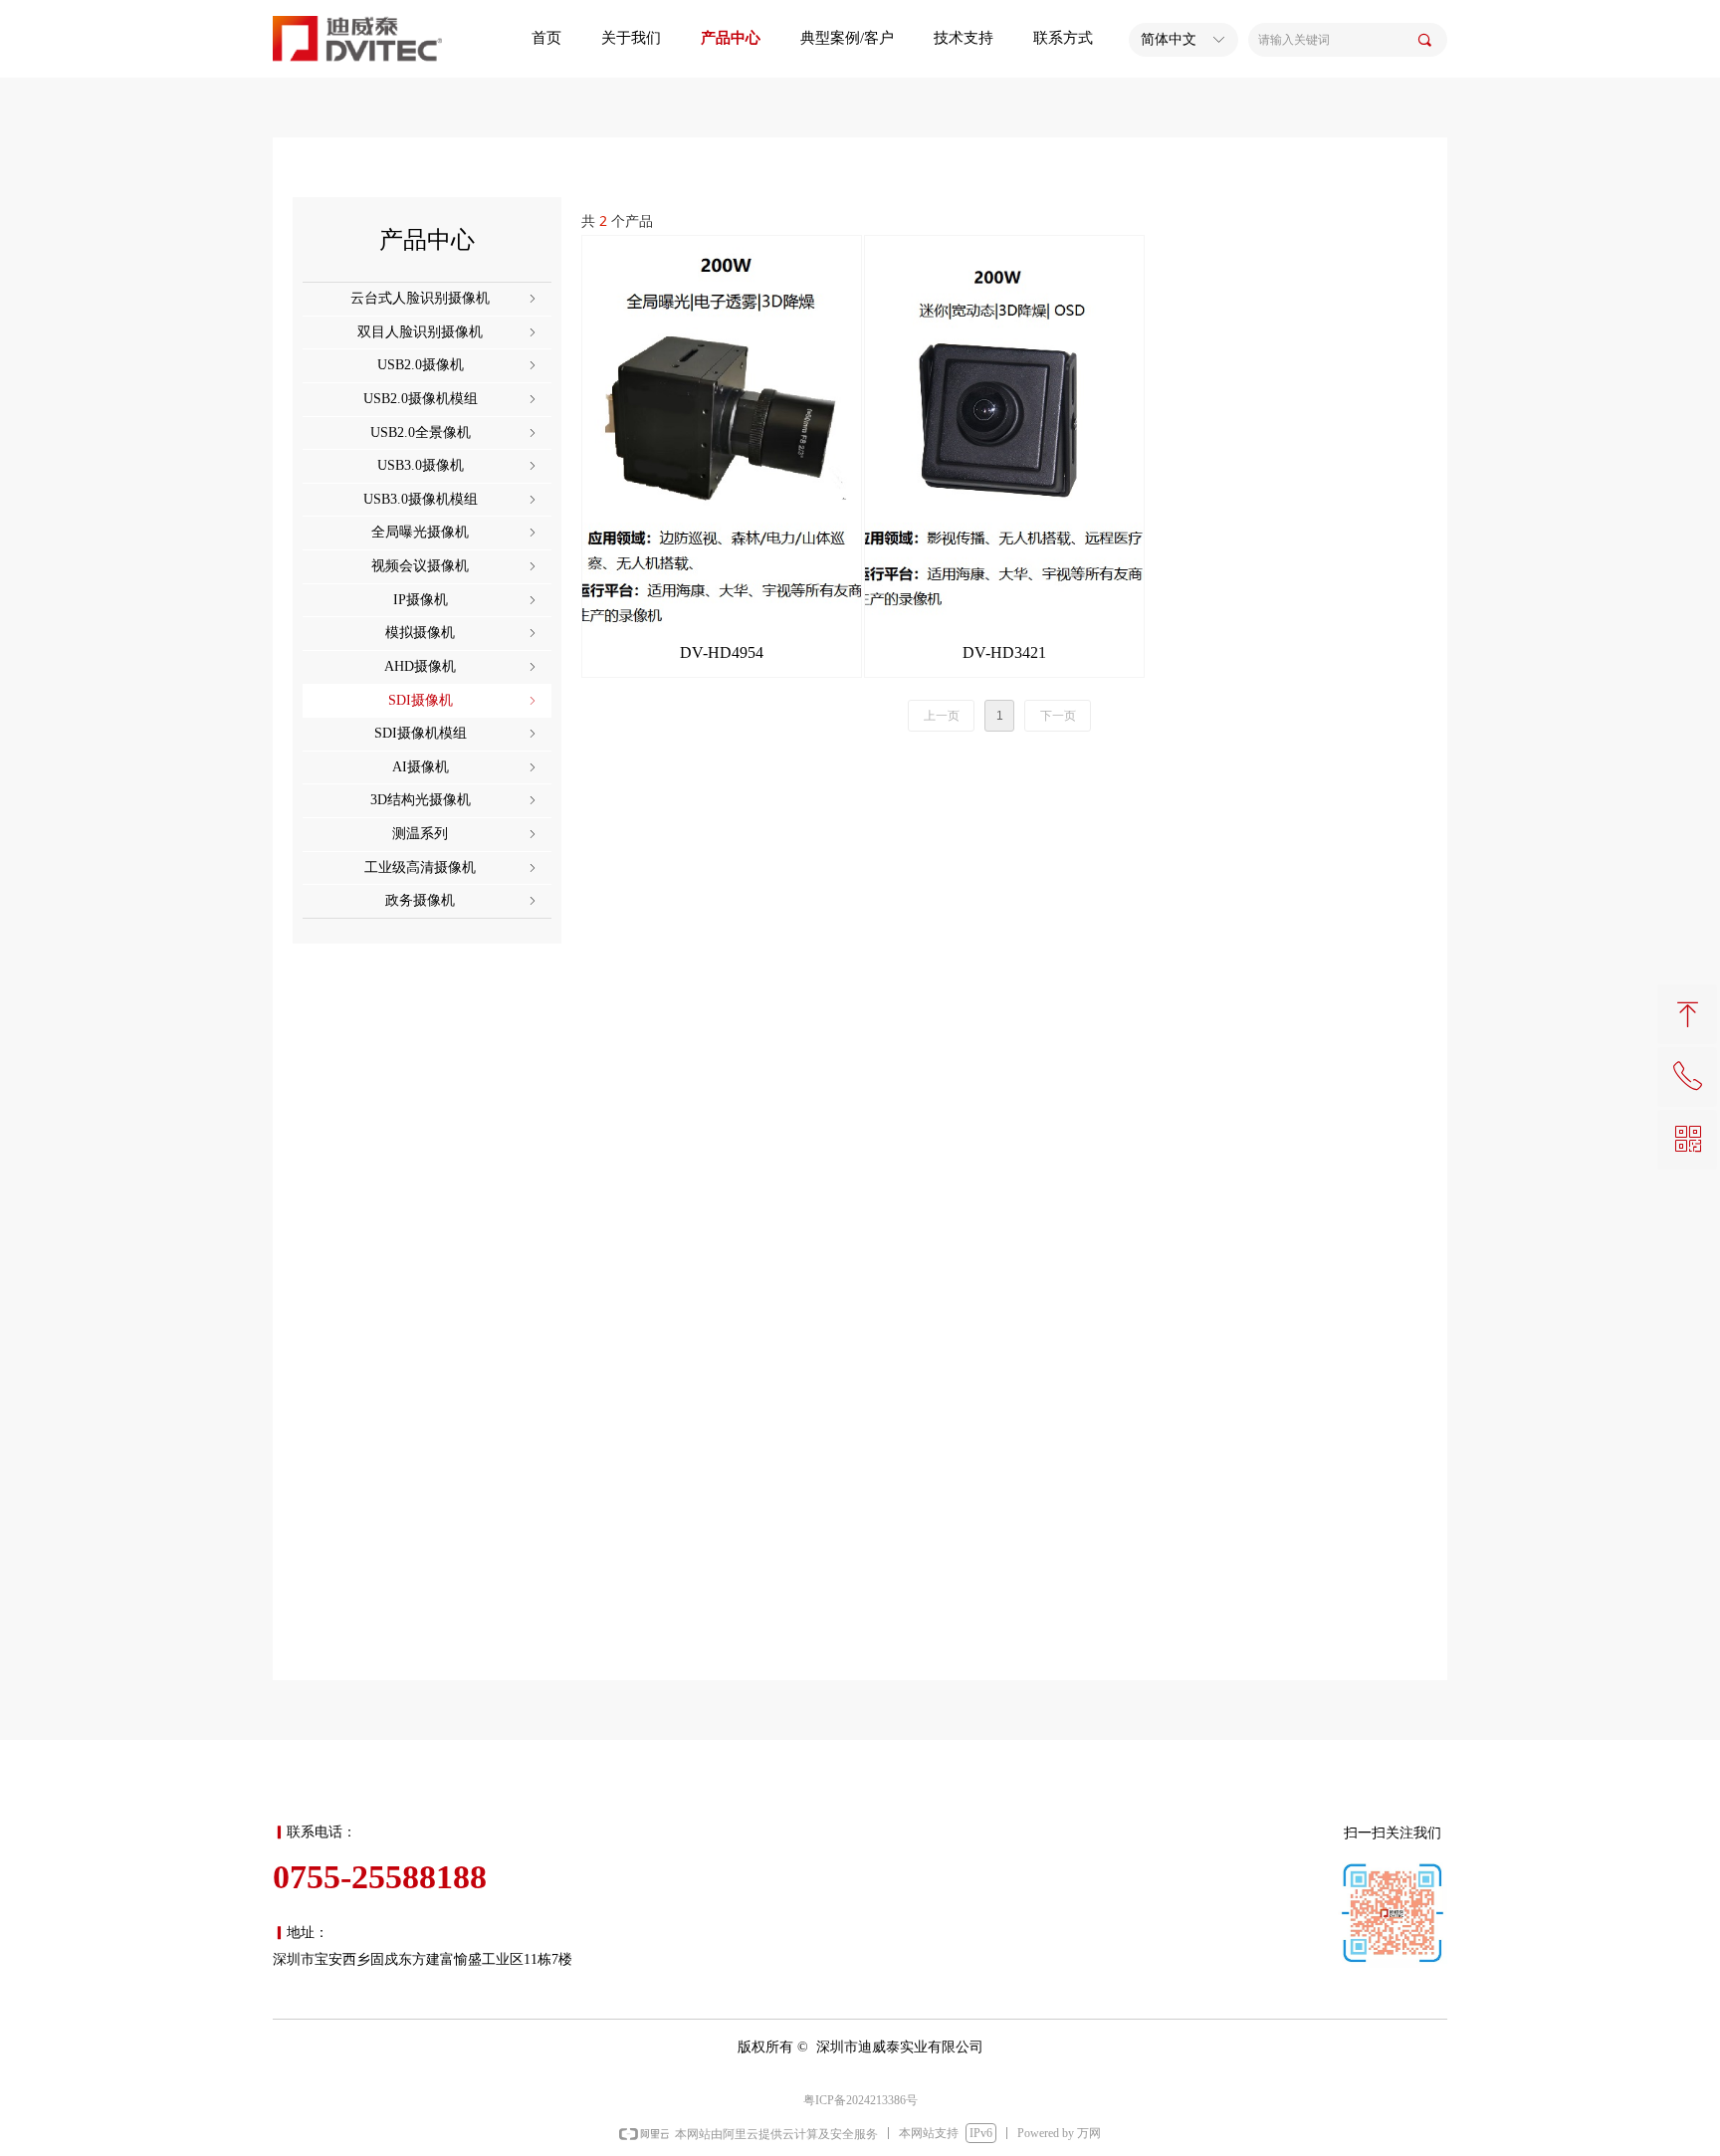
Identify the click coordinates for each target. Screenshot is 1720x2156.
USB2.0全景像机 (455, 432)
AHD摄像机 (462, 666)
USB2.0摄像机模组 (452, 399)
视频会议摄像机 (455, 566)
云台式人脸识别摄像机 (445, 298)
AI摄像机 (466, 767)
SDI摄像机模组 (457, 733)
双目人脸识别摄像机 (448, 332)
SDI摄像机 (464, 700)
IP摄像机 (467, 600)
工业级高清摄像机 (452, 867)
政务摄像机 (462, 900)
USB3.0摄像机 (459, 465)
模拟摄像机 (462, 633)
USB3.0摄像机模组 (452, 499)
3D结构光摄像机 (455, 800)
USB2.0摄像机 (459, 365)
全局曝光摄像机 (455, 532)
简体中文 (1169, 39)
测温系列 (466, 834)
